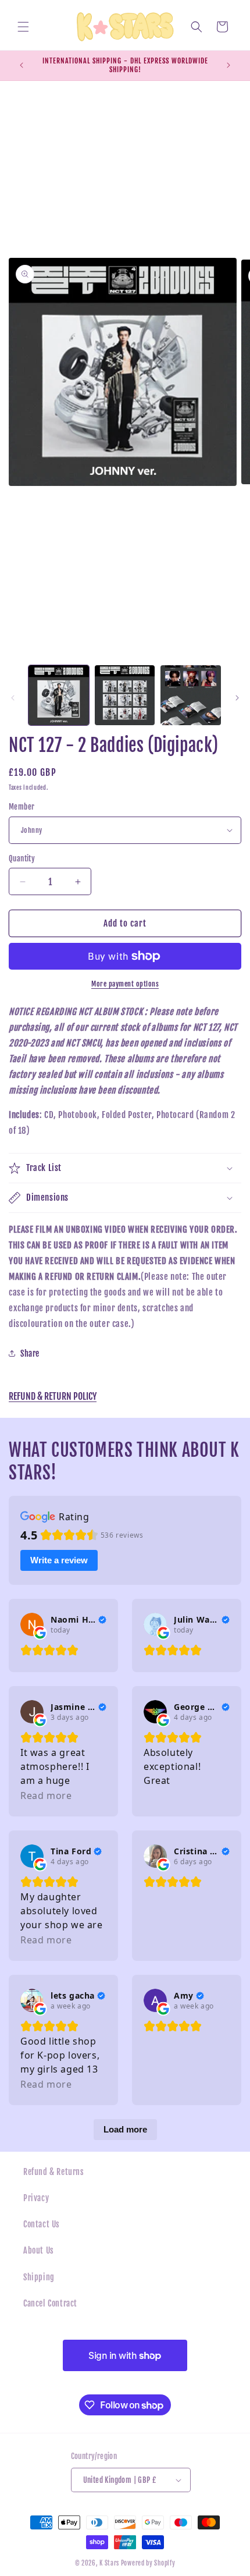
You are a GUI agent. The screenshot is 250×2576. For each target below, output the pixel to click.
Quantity (22, 858)
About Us (39, 2250)
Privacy (36, 2198)
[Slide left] (13, 698)
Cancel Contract (50, 2303)
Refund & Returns (54, 2172)
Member (22, 807)
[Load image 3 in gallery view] (191, 696)
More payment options (125, 984)
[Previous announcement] (22, 65)
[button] (23, 27)
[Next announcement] (228, 65)
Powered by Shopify (148, 2563)
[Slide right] (237, 698)
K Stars (109, 2563)
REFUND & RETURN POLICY (53, 1396)
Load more (125, 2129)
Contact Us (42, 2224)
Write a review (59, 1560)
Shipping (39, 2277)
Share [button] (30, 1353)
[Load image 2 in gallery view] (125, 696)
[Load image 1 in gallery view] (59, 696)
